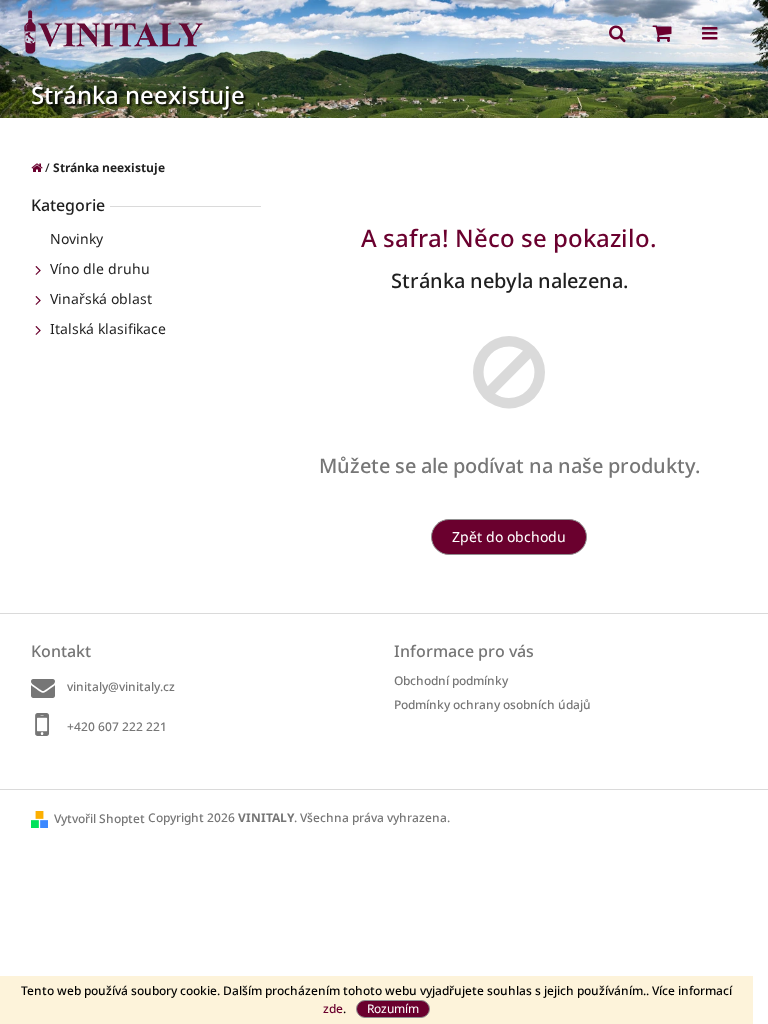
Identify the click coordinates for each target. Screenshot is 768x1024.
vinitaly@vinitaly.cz (121, 686)
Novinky (76, 238)
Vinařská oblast (101, 298)
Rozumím (393, 1008)
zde (333, 1008)
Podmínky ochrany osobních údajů (492, 704)
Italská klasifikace (108, 328)
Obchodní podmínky (451, 680)
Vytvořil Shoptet (99, 818)
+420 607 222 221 (117, 726)
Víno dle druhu (100, 268)
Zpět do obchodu (509, 536)
